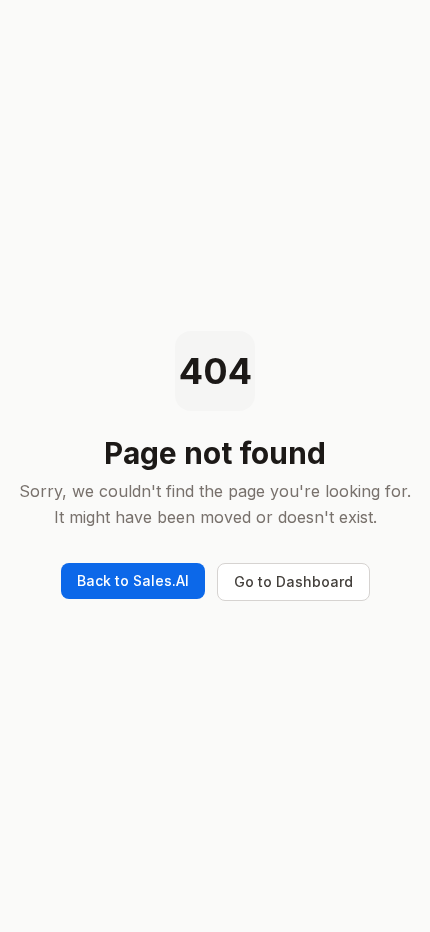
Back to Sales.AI (133, 580)
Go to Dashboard (293, 581)
